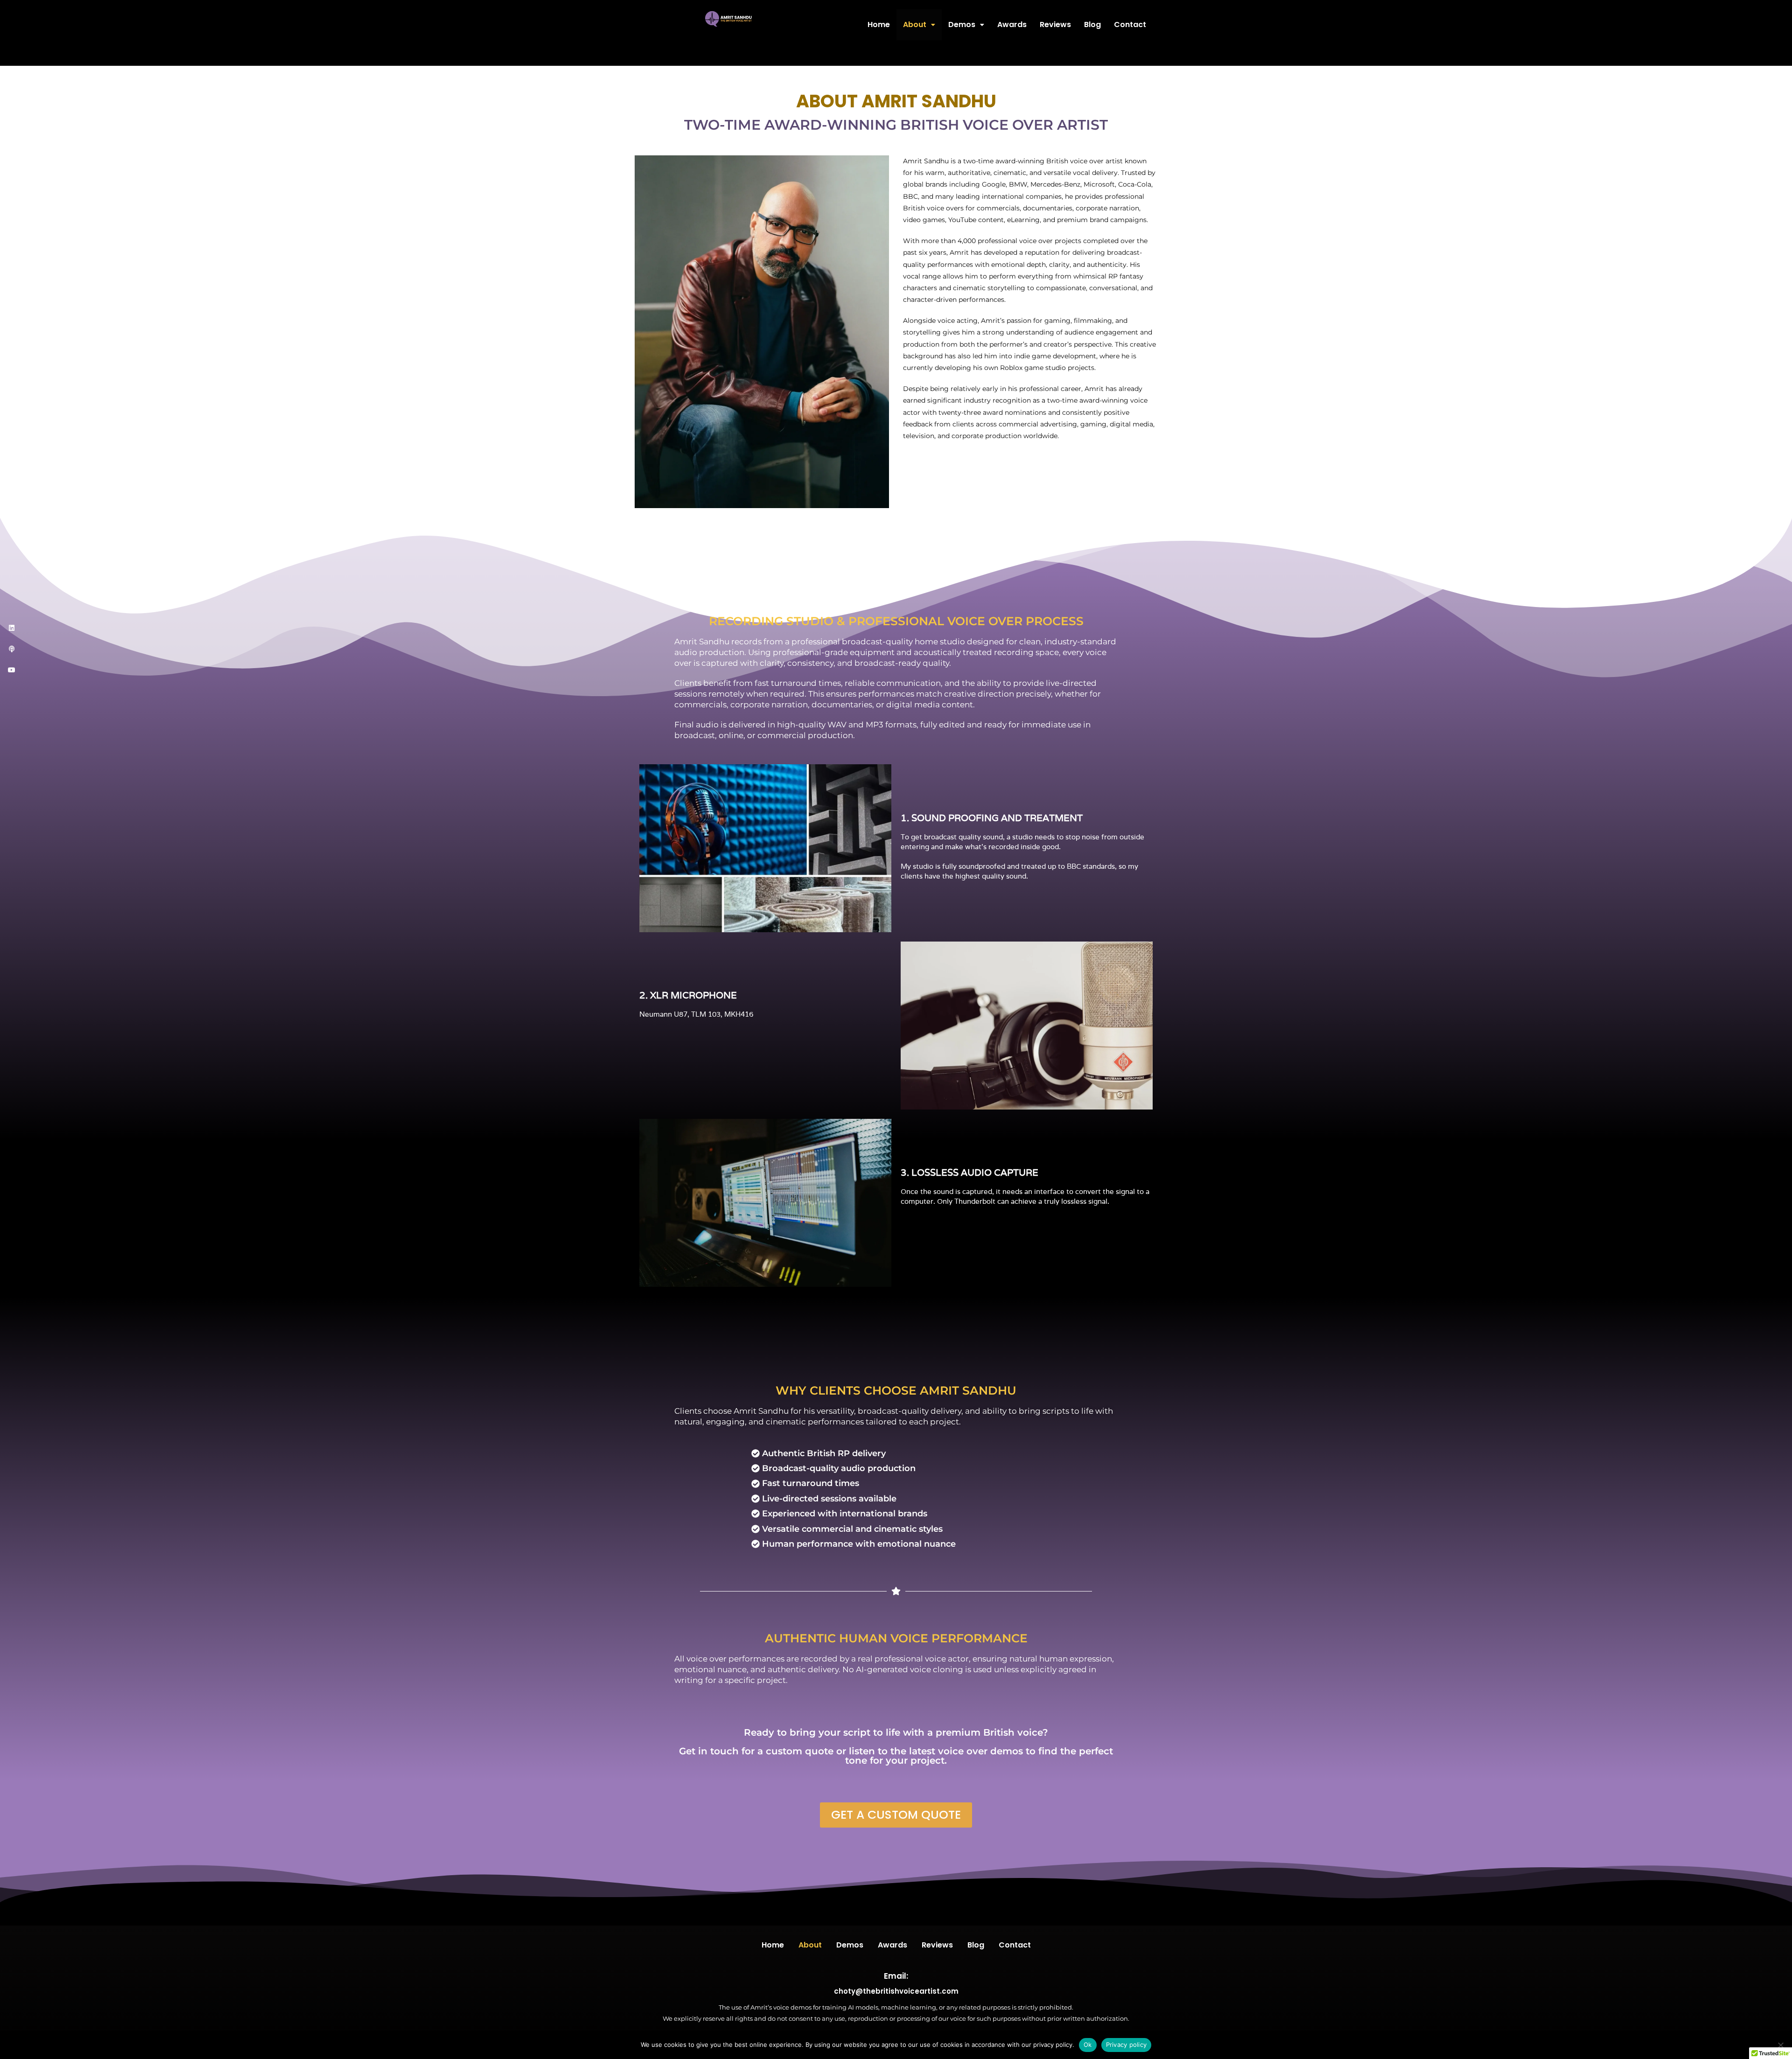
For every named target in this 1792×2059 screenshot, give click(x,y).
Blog (1092, 24)
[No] (1780, 2045)
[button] (919, 25)
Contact (1130, 24)
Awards (1012, 24)
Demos (962, 24)
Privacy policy (1127, 2045)
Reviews (1055, 24)
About (915, 24)
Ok (1088, 2045)
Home (879, 24)
